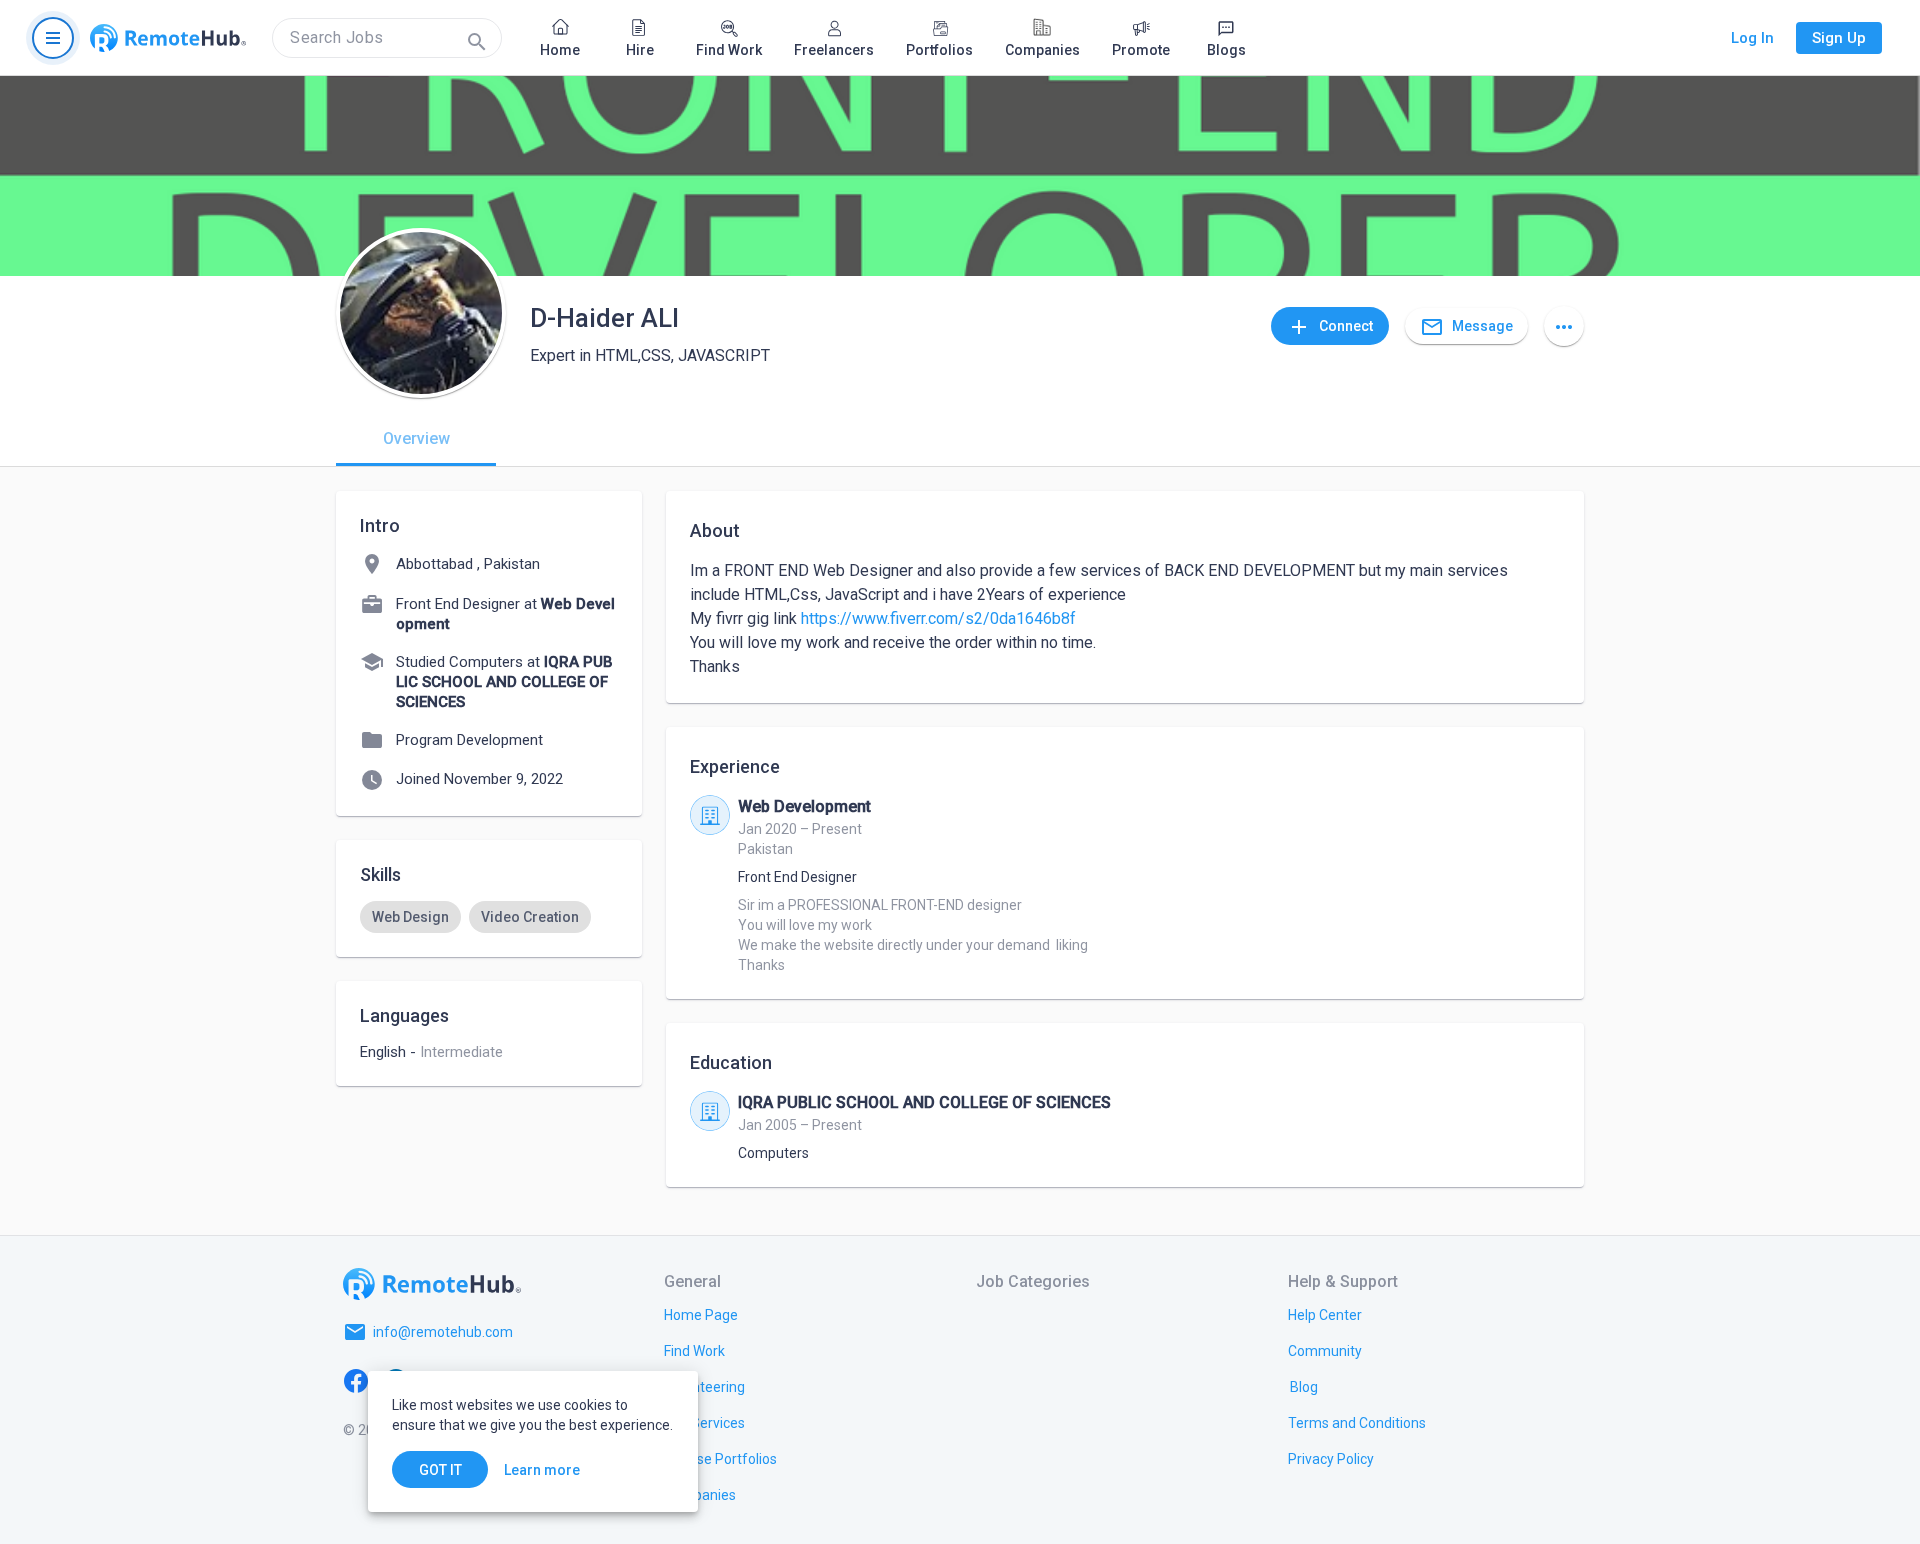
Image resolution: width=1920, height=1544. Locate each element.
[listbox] (489, 917)
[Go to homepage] (168, 38)
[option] (410, 917)
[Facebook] (356, 1380)
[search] (387, 38)
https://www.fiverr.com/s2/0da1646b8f (938, 618)
